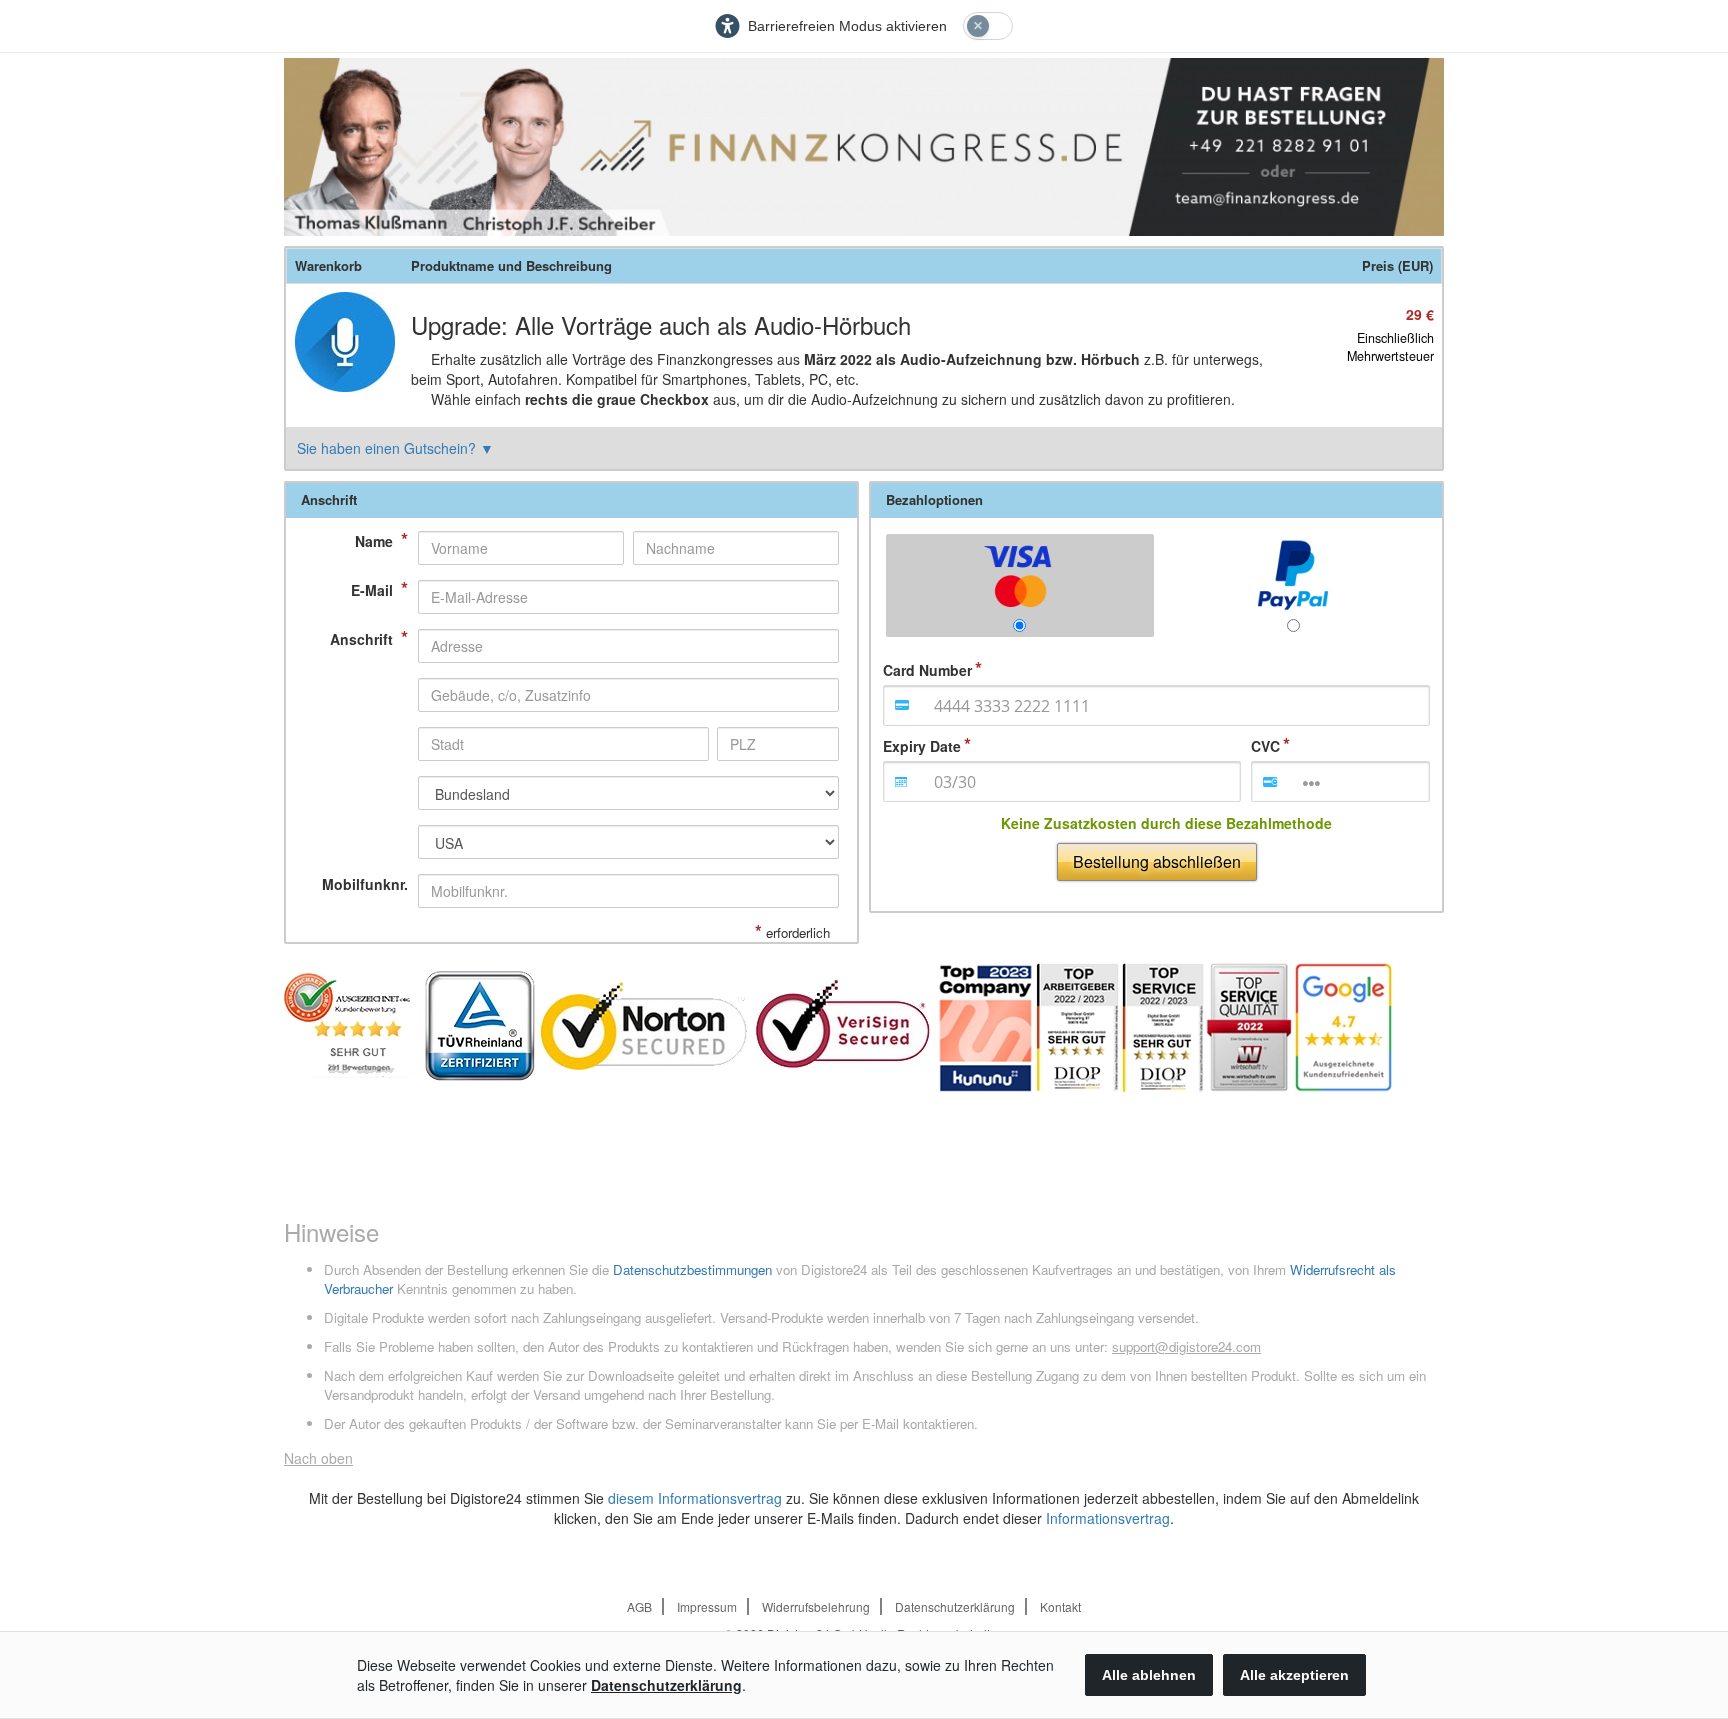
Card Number (927, 670)
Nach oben (318, 1458)
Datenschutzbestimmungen (692, 1269)
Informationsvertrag (1108, 1518)
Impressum (707, 1606)
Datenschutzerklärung (955, 1606)
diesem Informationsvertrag (695, 1498)
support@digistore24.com (1186, 1346)
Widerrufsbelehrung (816, 1606)
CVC (1265, 746)
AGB (639, 1606)
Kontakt (1060, 1606)
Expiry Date (922, 746)
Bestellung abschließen (1157, 861)
